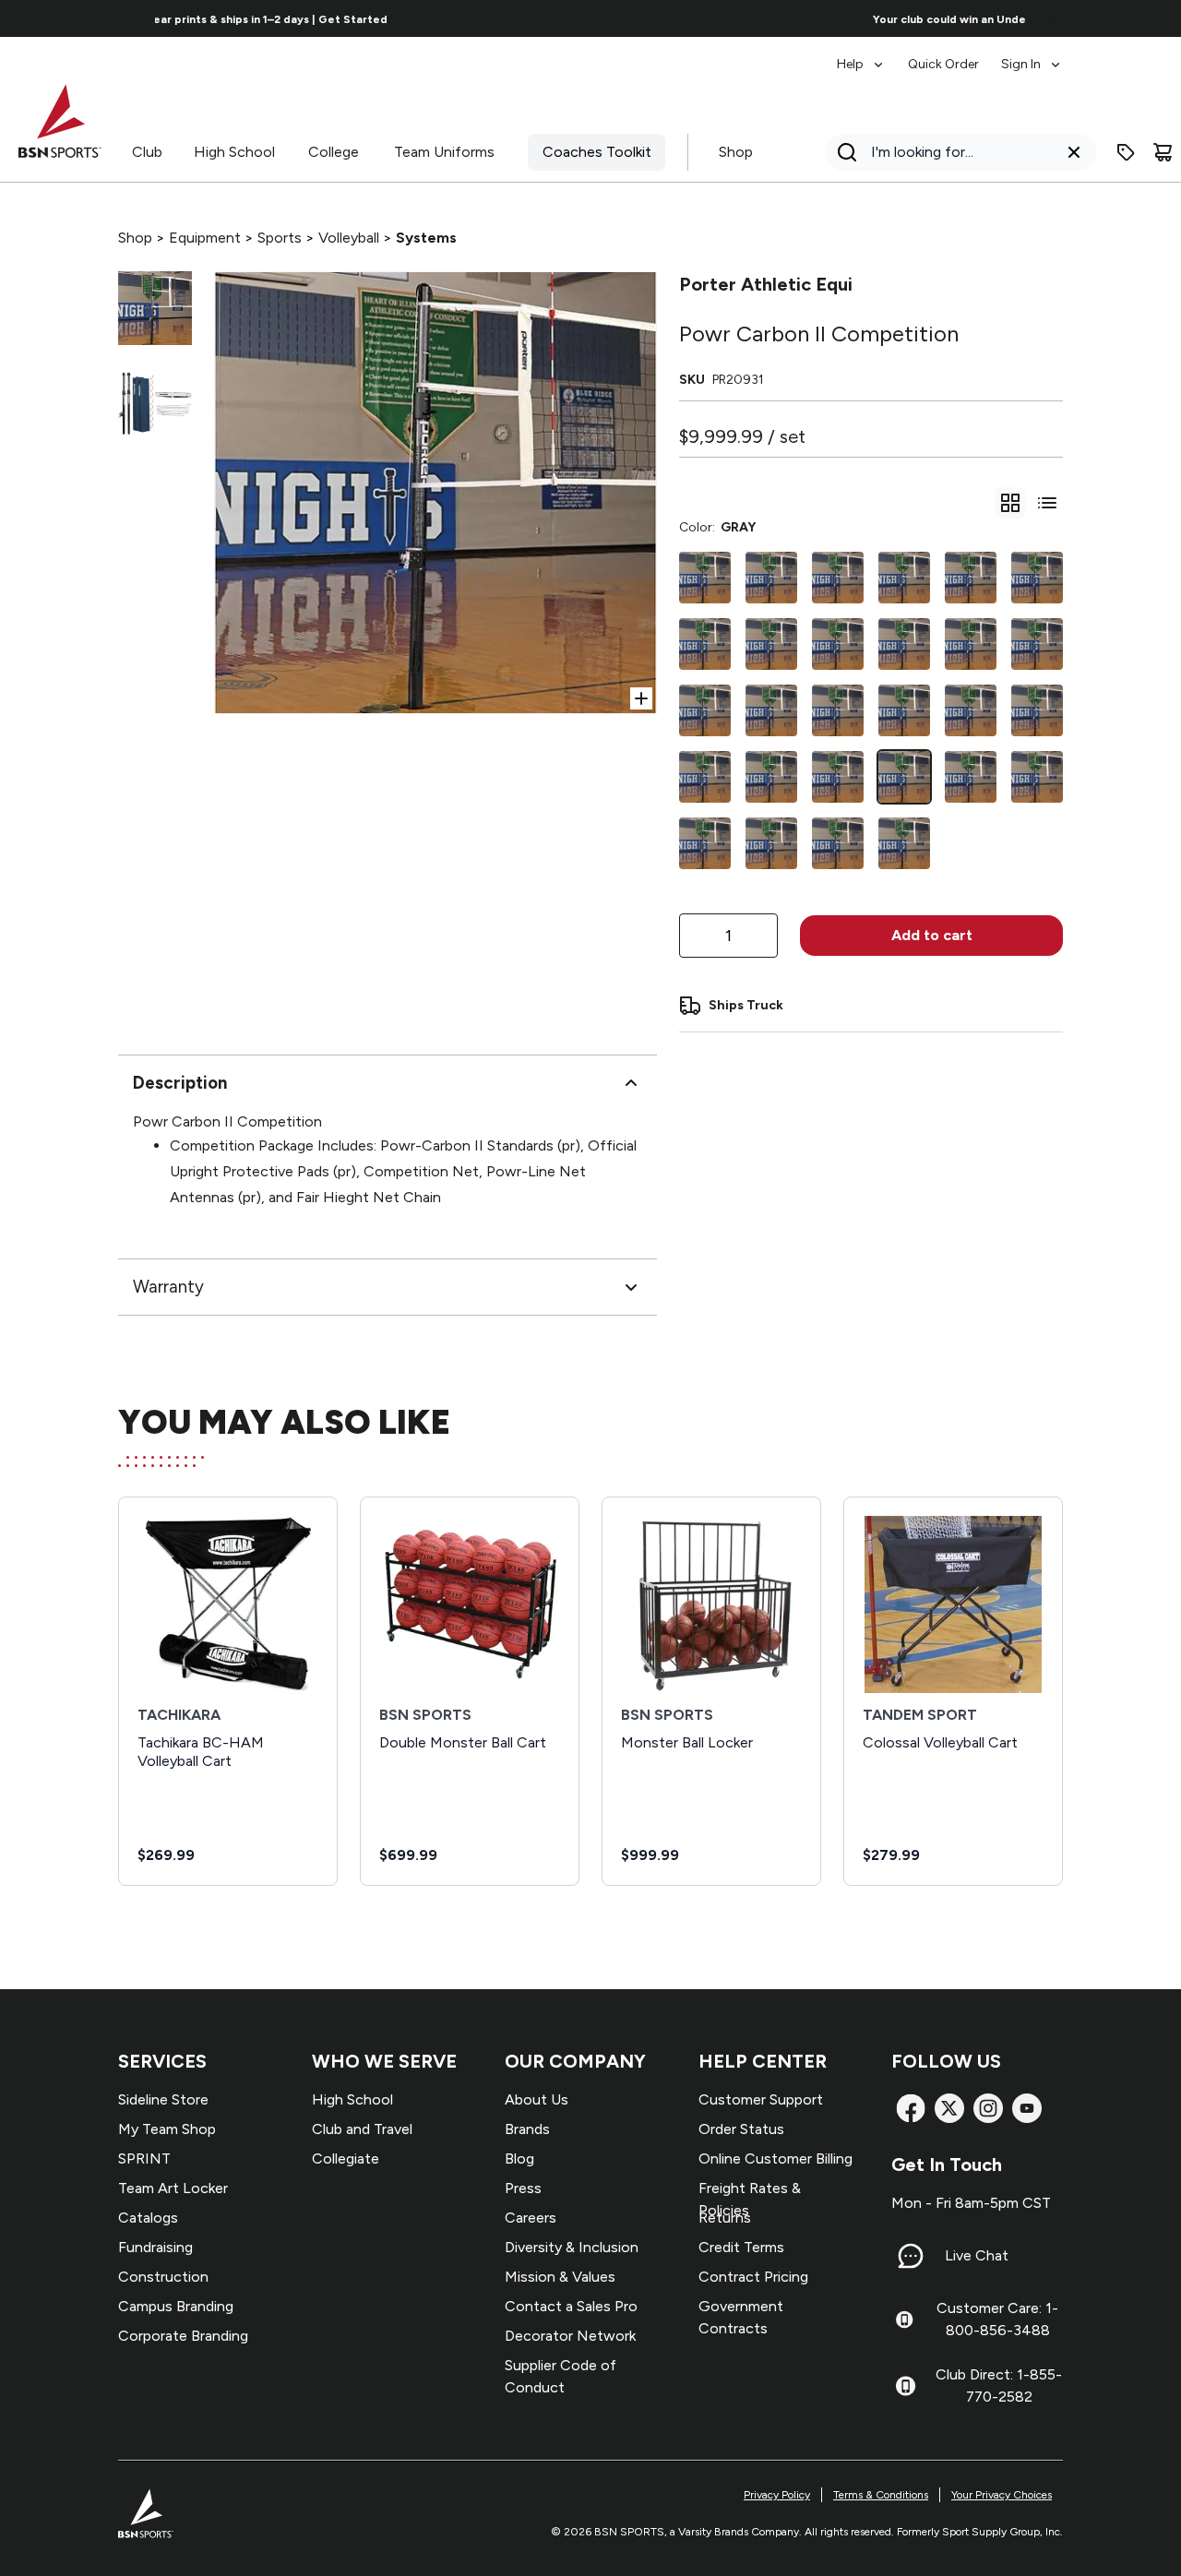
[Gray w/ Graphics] (771, 777)
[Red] (971, 578)
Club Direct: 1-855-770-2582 (999, 2385)
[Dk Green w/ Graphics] (1037, 777)
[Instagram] (988, 2108)
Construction (163, 2277)
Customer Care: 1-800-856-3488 (997, 2319)
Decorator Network (570, 2336)
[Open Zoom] (641, 698)
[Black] (838, 710)
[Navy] (838, 777)
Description (180, 1083)
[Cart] (1163, 152)
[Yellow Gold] (1037, 710)
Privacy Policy (777, 2495)
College (334, 152)
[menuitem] (861, 55)
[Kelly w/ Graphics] (971, 710)
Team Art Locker (173, 2188)
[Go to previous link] (129, 18)
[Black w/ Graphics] (971, 777)
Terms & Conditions (881, 2495)
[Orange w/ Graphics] (838, 843)
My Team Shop (167, 2129)
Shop (736, 152)
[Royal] (904, 644)
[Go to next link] (1052, 18)
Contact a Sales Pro (571, 2306)
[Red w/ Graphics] (971, 644)
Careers (531, 2218)
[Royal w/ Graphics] (838, 644)
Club (147, 152)
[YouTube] (1027, 2108)
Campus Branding (176, 2306)
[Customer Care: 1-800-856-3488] (904, 2320)
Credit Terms (741, 2247)
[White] (1037, 578)
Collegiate (346, 2159)
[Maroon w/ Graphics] (771, 710)
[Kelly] (838, 578)
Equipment (205, 238)
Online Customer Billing (775, 2159)
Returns (725, 2218)
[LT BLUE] (771, 644)
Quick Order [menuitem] (943, 64)
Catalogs (148, 2218)
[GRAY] (904, 777)
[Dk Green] (705, 578)
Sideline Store (163, 2099)
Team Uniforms (444, 152)
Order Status (741, 2129)
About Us (537, 2099)
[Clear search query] (1074, 152)
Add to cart (932, 935)
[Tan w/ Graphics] (904, 710)
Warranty (168, 1287)
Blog (519, 2159)
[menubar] (950, 55)
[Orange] (904, 578)
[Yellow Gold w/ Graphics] (705, 777)
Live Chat (977, 2255)
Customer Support (761, 2099)
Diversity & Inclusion (572, 2247)
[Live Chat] (911, 2256)
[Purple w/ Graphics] (904, 843)
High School (234, 152)
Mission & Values (560, 2277)
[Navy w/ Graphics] (705, 710)
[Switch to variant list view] (1047, 503)
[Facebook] (911, 2108)
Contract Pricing (753, 2277)
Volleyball (349, 238)
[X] (949, 2108)
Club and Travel (362, 2129)
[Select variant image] (155, 308)
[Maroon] (771, 843)
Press (523, 2188)
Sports (280, 238)
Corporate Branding (183, 2336)
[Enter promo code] (1126, 152)
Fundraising (155, 2247)
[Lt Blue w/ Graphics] (705, 644)
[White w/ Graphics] (1037, 644)
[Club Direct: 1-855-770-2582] (906, 2386)
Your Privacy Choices (1002, 2495)
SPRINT (144, 2159)
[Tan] (771, 578)
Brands (527, 2129)
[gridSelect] (1010, 503)
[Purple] (705, 843)
